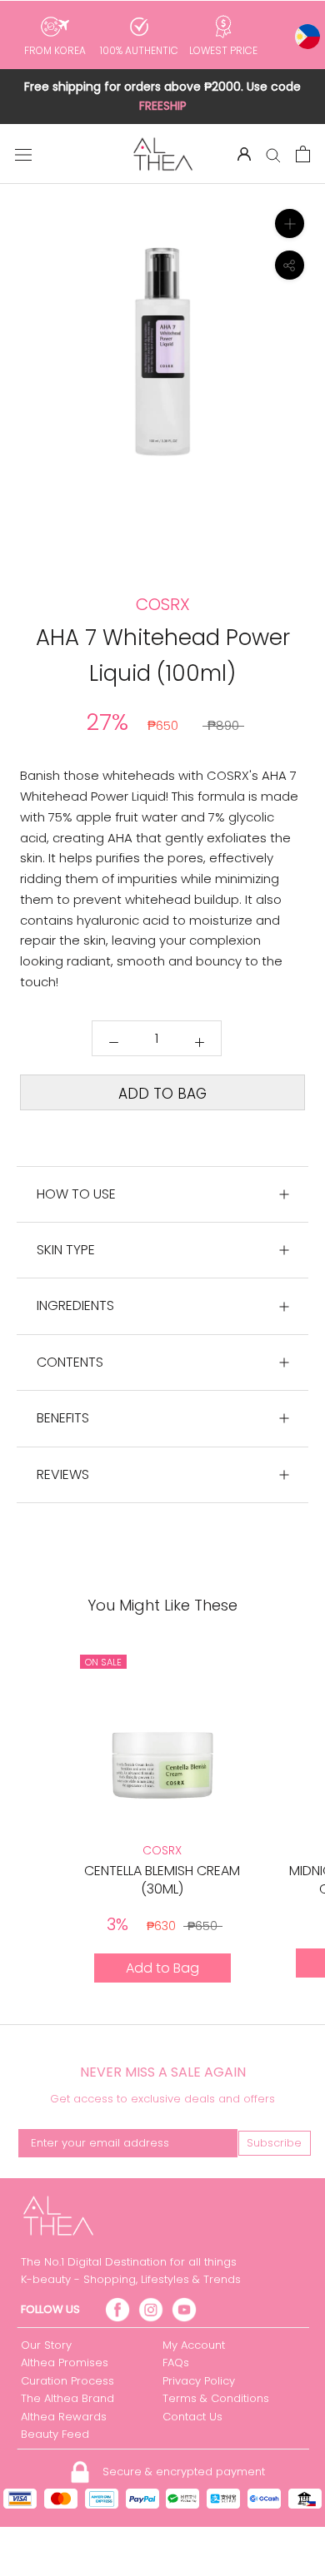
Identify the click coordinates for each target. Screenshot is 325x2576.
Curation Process (67, 2381)
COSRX (162, 1850)
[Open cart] (303, 154)
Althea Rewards (64, 2417)
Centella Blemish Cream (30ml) (162, 1880)
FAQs (176, 2363)
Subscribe (274, 2143)
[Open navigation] (23, 154)
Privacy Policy (199, 2381)
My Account (194, 2345)
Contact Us (192, 2417)
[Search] (273, 154)
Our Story (46, 2345)
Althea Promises (65, 2363)
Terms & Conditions (216, 2398)
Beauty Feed (55, 2434)
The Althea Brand (67, 2398)
